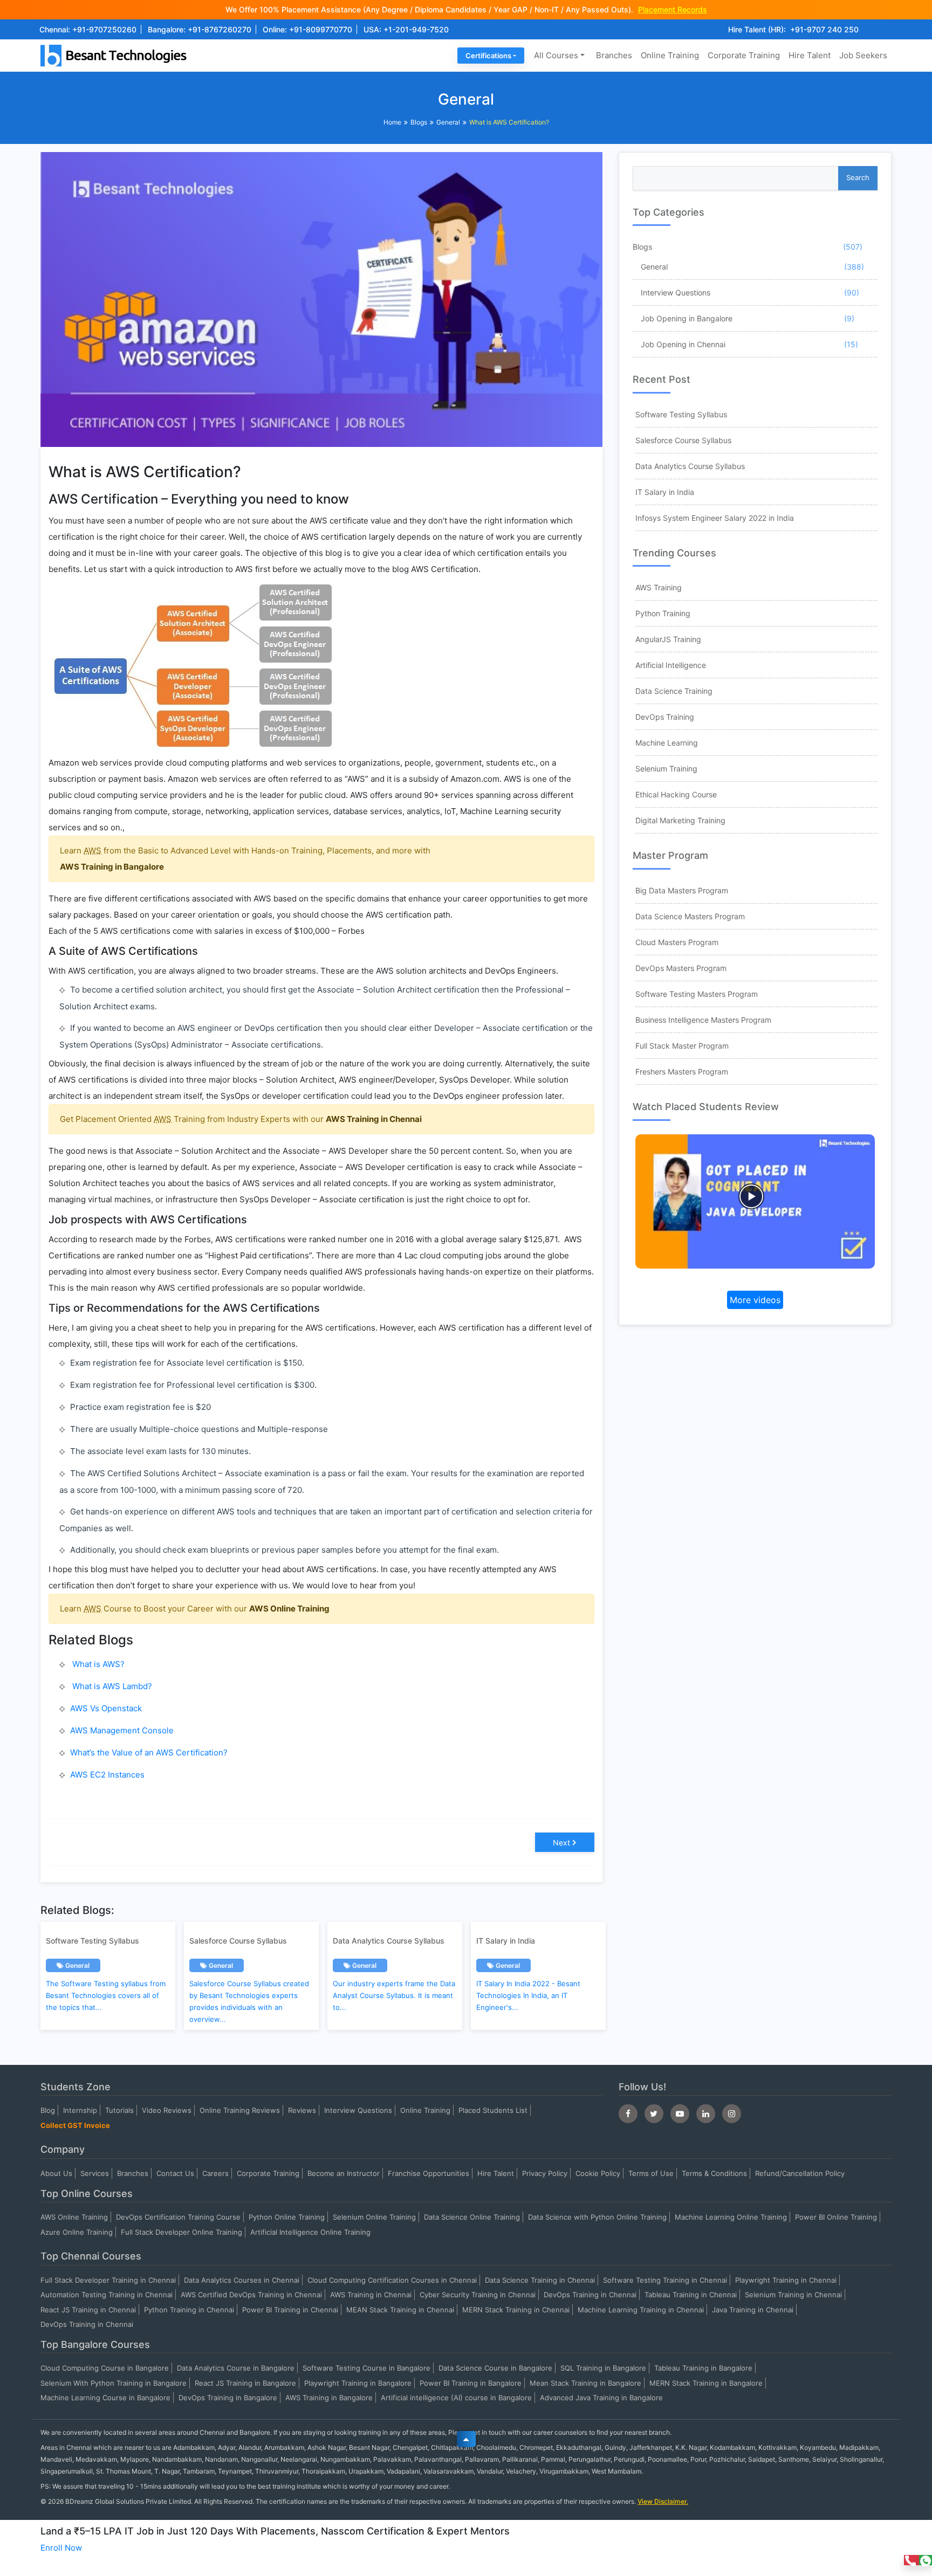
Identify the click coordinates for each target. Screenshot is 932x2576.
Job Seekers (863, 55)
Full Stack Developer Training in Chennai (108, 2280)
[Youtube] (680, 2114)
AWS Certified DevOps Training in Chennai (251, 2295)
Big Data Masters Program (682, 890)
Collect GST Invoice (75, 2125)
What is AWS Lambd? (111, 1686)
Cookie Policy (598, 2173)
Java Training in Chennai (753, 2310)
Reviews (302, 2110)
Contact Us (175, 2173)
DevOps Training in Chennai (590, 2295)
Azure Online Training (77, 2232)
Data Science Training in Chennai (540, 2280)
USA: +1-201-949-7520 (406, 29)
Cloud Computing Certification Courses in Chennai (392, 2280)
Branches (614, 55)
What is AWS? (97, 1664)
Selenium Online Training (374, 2217)
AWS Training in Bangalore (112, 867)
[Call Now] (912, 2560)
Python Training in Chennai (189, 2310)
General (448, 122)
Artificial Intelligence (671, 665)
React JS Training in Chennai (88, 2310)
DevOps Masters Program (681, 968)
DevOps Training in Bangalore (228, 2398)
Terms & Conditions (714, 2173)
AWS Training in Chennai (374, 1119)
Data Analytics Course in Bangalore (236, 2368)
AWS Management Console (122, 1730)
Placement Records (673, 9)
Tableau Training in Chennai (691, 2295)
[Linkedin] (706, 2114)
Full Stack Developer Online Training (181, 2232)
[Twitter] (654, 2114)
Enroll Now (61, 2548)
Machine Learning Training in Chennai (641, 2310)
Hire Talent (810, 55)
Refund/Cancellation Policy (800, 2173)
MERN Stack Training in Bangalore (706, 2383)
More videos (755, 1300)
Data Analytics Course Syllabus (690, 466)
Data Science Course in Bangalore (495, 2368)
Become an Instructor (344, 2173)
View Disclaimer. (663, 2501)
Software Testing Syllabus (681, 414)
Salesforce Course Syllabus (683, 440)
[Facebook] (628, 2114)
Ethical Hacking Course (676, 794)
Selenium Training (666, 769)
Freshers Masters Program (682, 1072)
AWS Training (659, 587)
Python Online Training (287, 2217)
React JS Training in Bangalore (245, 2383)
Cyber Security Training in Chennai (478, 2295)
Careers (215, 2173)
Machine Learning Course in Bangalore (105, 2398)
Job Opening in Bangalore (687, 318)
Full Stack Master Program (682, 1046)
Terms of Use (651, 2173)
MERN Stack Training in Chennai (516, 2310)
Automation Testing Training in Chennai (107, 2295)
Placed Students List (493, 2110)
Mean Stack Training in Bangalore (585, 2383)
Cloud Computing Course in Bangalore (105, 2368)
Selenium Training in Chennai (793, 2295)
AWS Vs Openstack (106, 1708)
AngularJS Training (668, 639)
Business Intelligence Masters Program (703, 1020)
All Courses (556, 55)
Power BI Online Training (836, 2217)
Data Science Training (674, 691)
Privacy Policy (545, 2173)
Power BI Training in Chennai (290, 2310)
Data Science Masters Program (690, 916)
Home (392, 122)
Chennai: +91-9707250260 (88, 29)
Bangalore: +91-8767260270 (200, 29)
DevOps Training (665, 717)
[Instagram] (732, 2114)
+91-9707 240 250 (824, 29)
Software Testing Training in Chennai (665, 2280)
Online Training (670, 55)
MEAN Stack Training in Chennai (400, 2310)
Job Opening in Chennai (683, 344)
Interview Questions (676, 292)
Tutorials (119, 2110)
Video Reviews (167, 2110)
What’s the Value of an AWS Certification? (149, 1752)
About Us (56, 2173)
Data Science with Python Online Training (597, 2217)
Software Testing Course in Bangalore (366, 2368)
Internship (80, 2110)
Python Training (663, 613)
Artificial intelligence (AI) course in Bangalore (456, 2398)
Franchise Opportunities (429, 2173)
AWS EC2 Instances (107, 1775)
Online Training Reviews (240, 2110)
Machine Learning (667, 743)
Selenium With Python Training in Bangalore (114, 2383)
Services (95, 2173)
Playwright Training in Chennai (786, 2280)
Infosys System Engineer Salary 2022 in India (715, 518)
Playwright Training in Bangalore (358, 2383)
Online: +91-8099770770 (307, 29)
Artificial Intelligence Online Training (310, 2232)
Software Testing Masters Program (697, 994)
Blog (48, 2110)
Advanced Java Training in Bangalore (601, 2398)
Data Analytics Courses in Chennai (242, 2280)
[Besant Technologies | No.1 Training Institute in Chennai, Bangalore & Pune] (116, 55)
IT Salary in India (665, 492)
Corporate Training (744, 55)
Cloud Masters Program (677, 942)
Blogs (419, 122)
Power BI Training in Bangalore (471, 2383)
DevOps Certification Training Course (178, 2217)
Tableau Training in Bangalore (703, 2368)
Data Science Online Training (472, 2217)
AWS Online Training (289, 1609)
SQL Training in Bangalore (603, 2368)
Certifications (488, 56)
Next (561, 1843)
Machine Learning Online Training (731, 2217)
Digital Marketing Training (680, 820)
